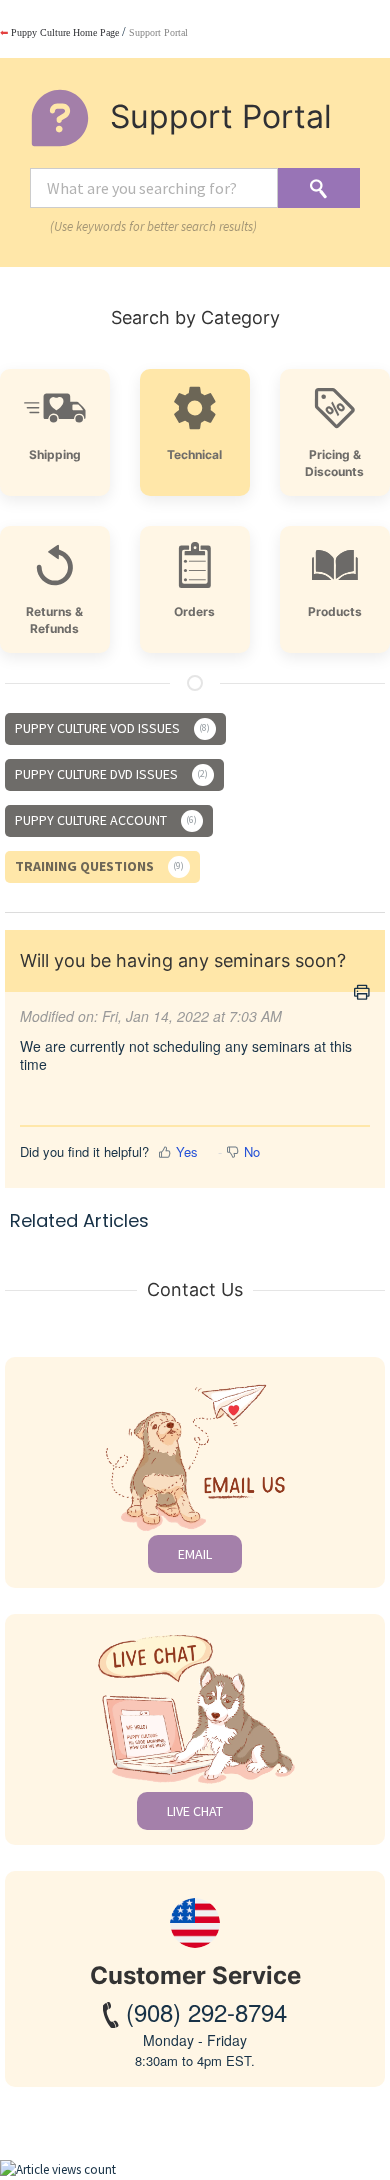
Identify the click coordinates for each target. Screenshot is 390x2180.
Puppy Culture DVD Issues (110, 774)
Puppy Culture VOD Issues (111, 728)
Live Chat (195, 1811)
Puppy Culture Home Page (59, 32)
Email (195, 1554)
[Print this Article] (362, 993)
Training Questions (98, 866)
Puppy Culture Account (104, 820)
